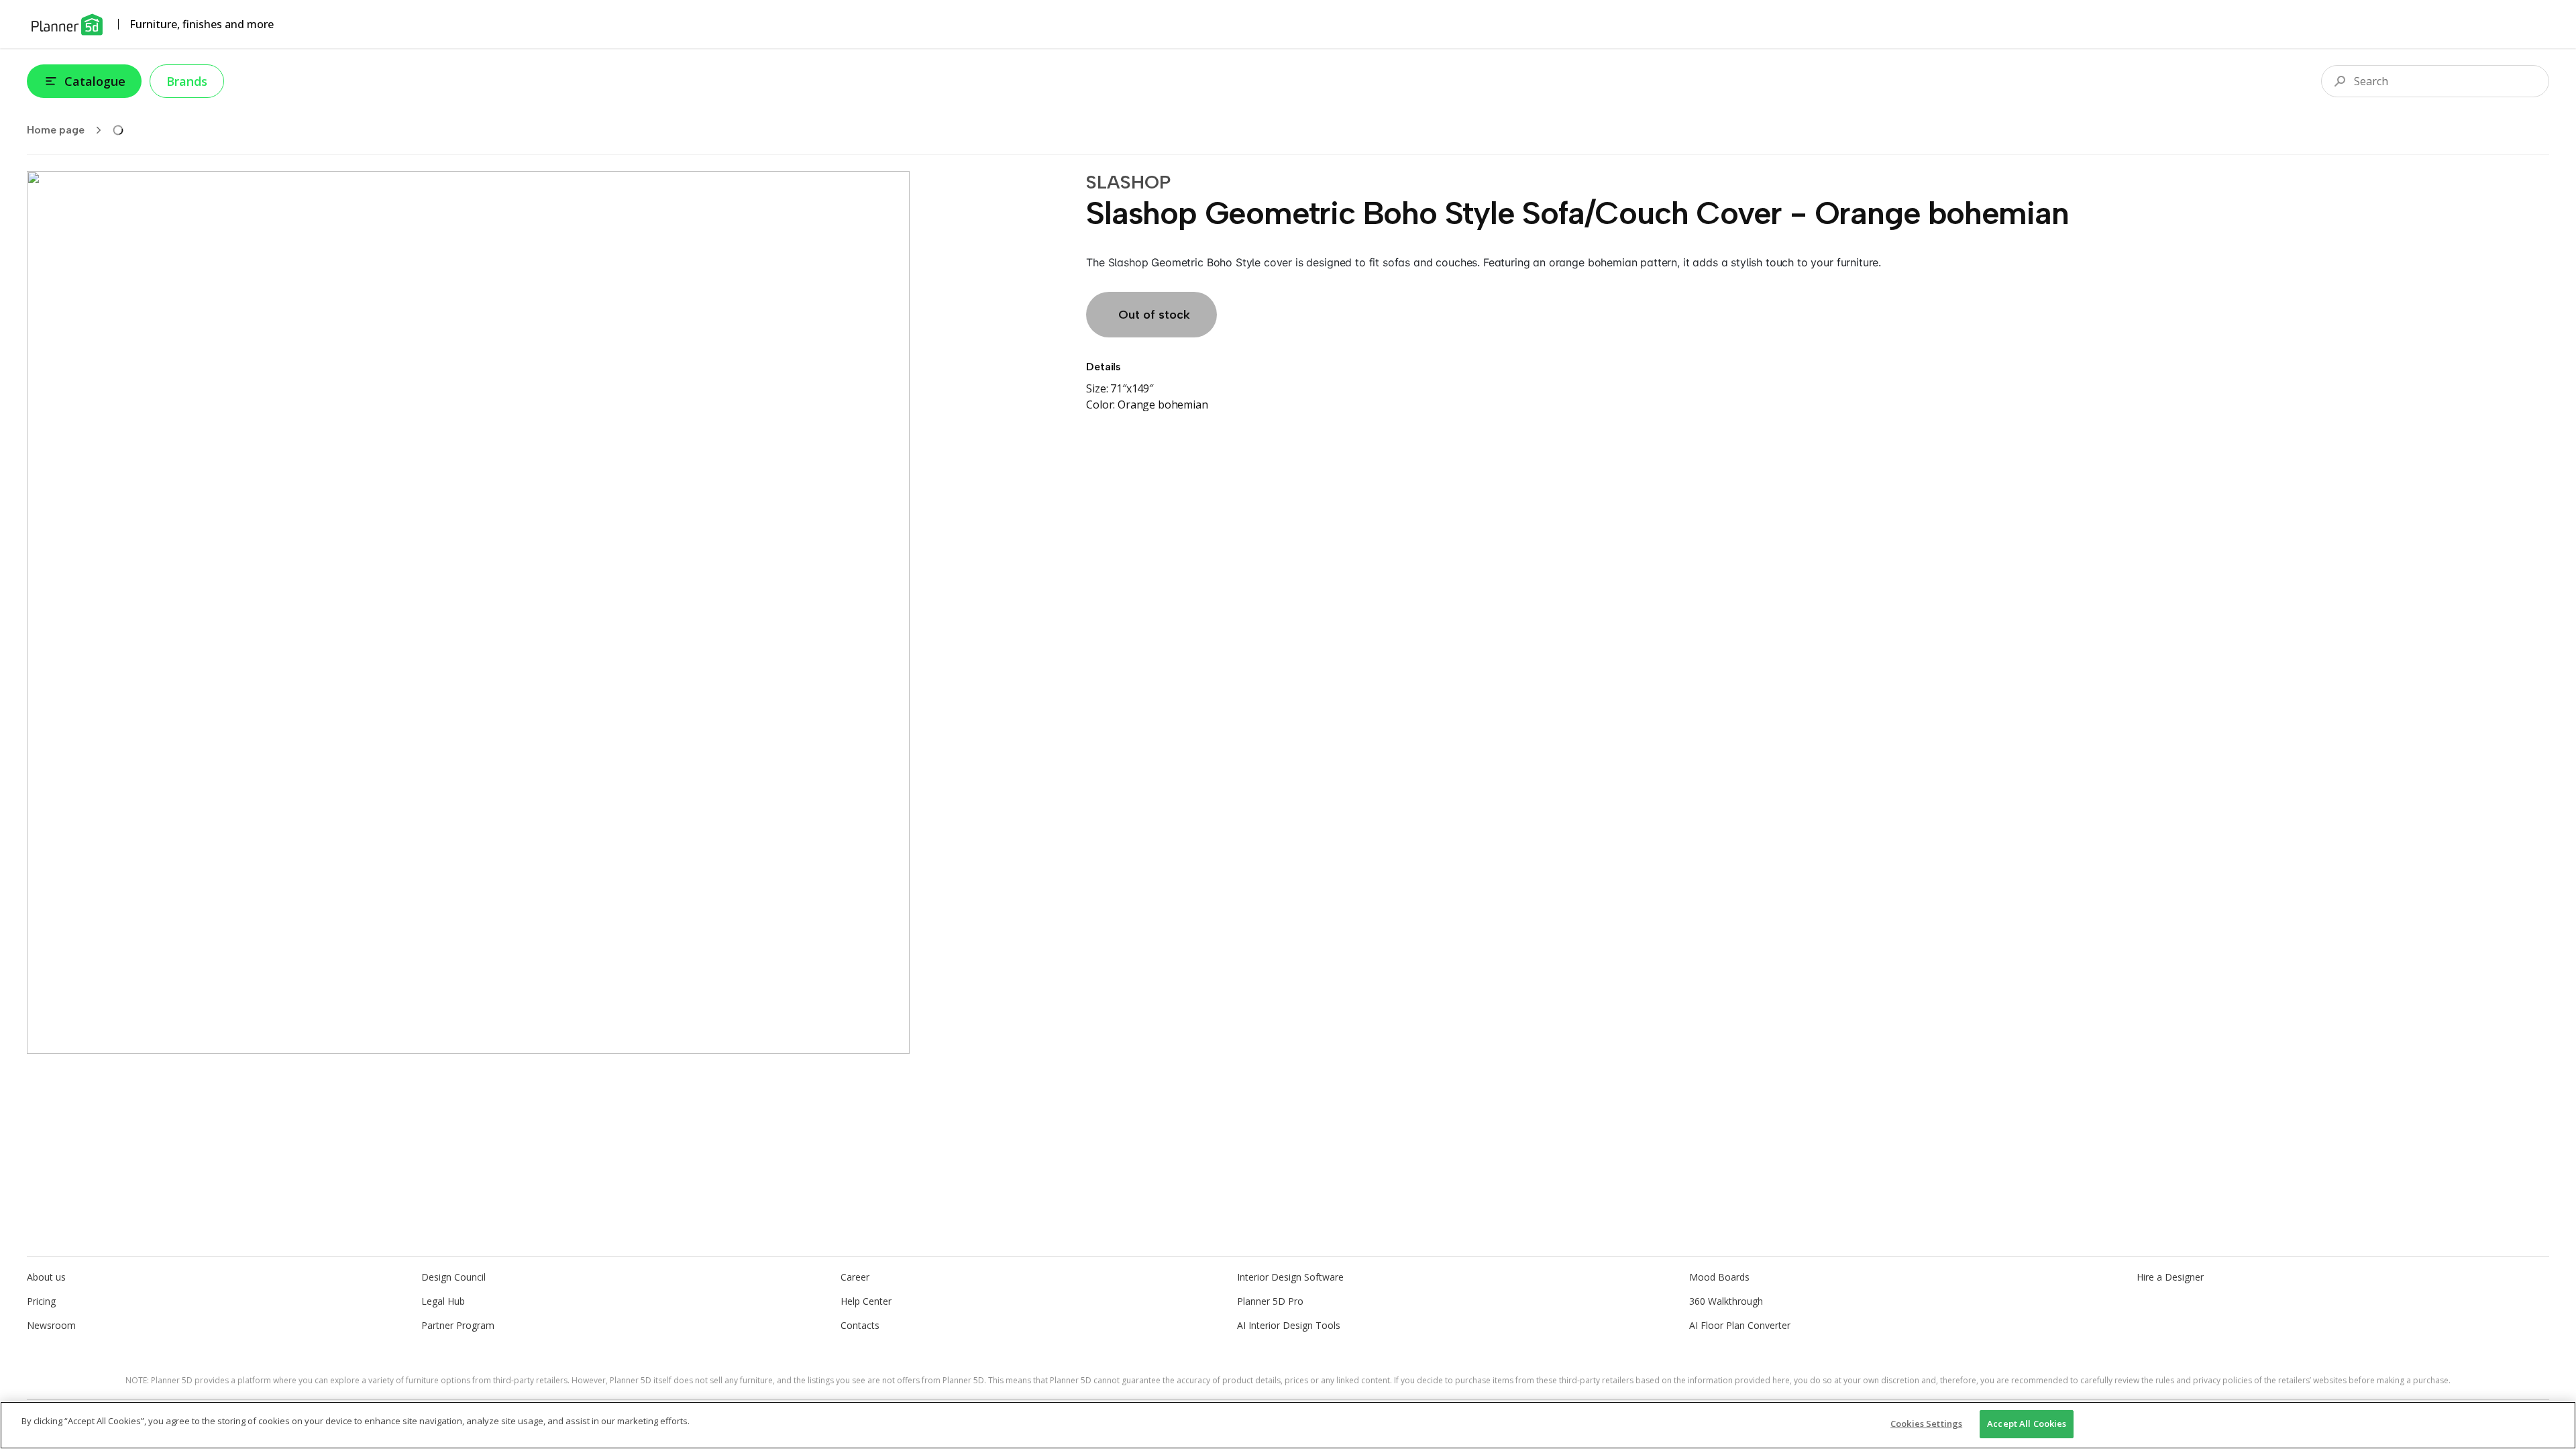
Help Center (866, 1301)
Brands (187, 81)
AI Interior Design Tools (1289, 1325)
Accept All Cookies (2027, 1424)
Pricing (41, 1301)
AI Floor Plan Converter (1740, 1325)
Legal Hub (443, 1301)
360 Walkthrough (1726, 1301)
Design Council (453, 1277)
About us (46, 1277)
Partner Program (458, 1325)
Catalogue (95, 81)
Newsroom (51, 1325)
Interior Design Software (1290, 1277)
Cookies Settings (1926, 1424)
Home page (56, 130)
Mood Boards (1719, 1277)
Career (855, 1277)
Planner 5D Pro (1270, 1301)
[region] (1288, 1425)
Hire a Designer (2170, 1277)
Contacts (860, 1325)
